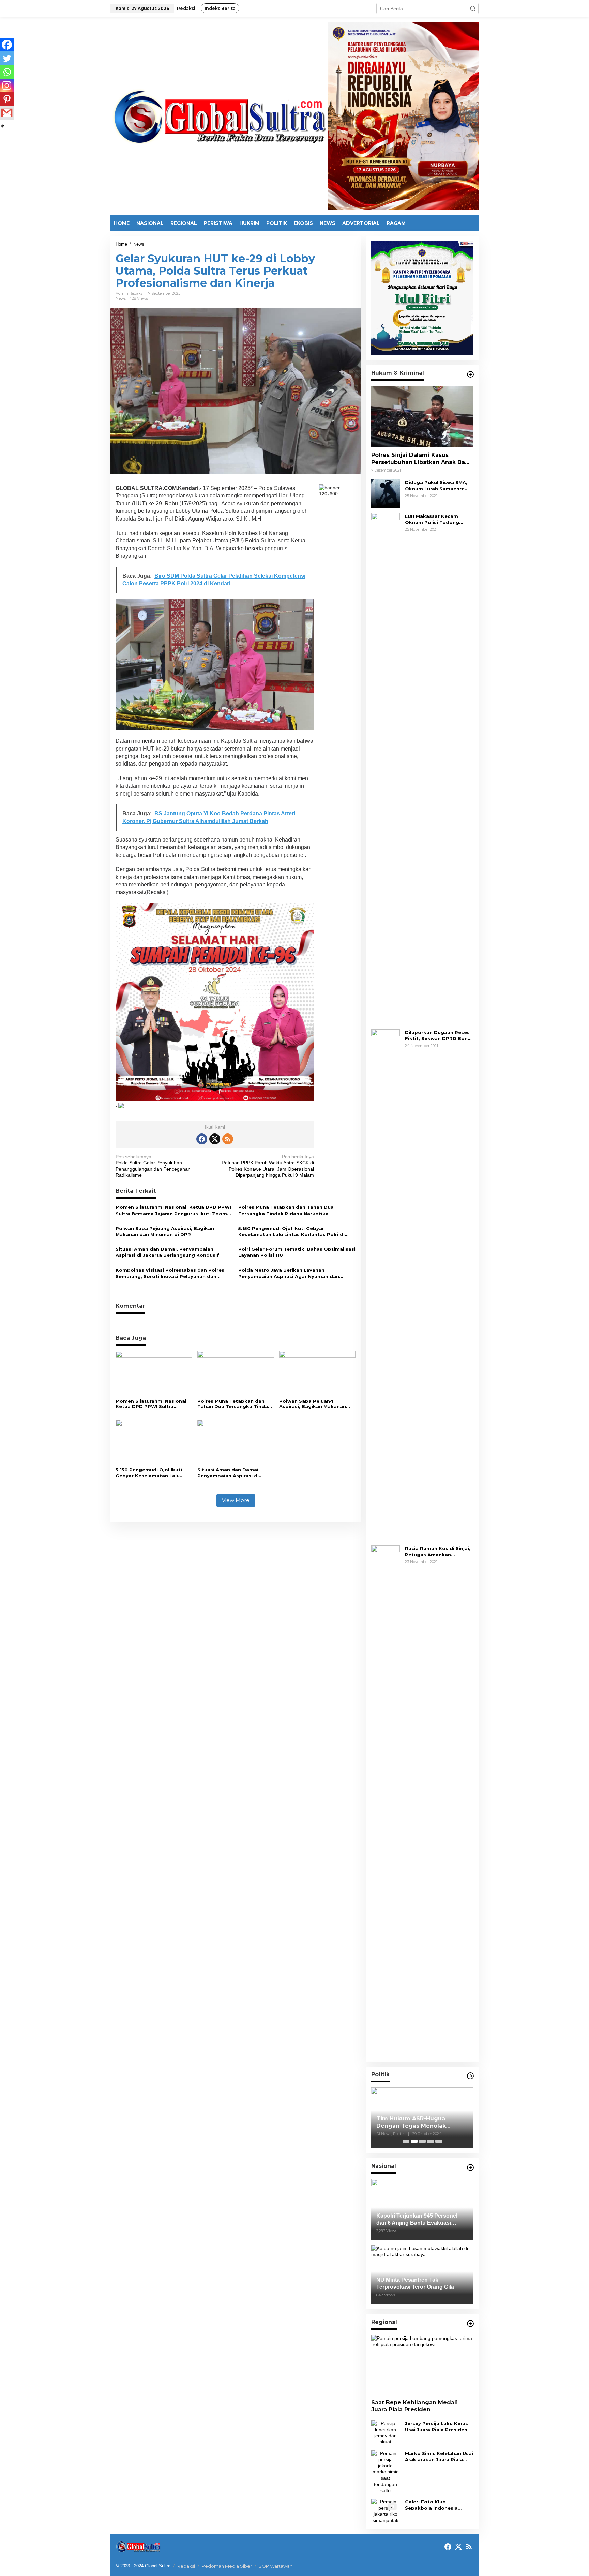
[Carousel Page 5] (439, 2141)
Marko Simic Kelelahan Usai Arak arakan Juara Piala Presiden (439, 2457)
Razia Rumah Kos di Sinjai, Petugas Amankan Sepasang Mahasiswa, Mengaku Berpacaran (438, 1552)
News (121, 298)
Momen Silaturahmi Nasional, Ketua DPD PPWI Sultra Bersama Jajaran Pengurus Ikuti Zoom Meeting (173, 1210)
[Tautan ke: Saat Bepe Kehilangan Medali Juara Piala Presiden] (422, 2365)
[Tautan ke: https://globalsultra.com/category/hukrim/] (470, 374)
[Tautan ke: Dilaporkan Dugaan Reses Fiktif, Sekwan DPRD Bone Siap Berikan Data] (386, 1284)
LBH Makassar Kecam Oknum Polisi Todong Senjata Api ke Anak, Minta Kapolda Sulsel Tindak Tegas (438, 519)
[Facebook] (7, 45)
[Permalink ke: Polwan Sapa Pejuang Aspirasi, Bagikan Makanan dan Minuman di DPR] (318, 1373)
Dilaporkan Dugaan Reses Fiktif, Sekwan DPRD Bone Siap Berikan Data (438, 1036)
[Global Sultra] (219, 116)
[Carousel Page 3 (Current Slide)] (422, 2141)
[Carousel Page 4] (431, 2141)
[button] (473, 9)
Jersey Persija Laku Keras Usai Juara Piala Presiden (436, 2426)
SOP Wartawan (276, 2566)
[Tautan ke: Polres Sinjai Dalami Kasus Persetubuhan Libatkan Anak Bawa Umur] (422, 416)
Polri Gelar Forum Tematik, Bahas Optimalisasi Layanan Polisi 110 (297, 1252)
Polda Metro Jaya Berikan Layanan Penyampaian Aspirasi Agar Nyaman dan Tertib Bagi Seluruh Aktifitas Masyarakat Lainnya (289, 1273)
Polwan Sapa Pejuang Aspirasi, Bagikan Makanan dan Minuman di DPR (165, 1231)
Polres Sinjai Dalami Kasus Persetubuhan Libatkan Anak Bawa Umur (422, 459)
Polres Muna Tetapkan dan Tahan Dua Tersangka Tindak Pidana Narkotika (286, 1210)
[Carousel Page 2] (414, 2141)
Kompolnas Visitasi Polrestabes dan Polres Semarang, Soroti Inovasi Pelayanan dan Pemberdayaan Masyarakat (170, 1273)
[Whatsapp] (7, 72)
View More (236, 1500)
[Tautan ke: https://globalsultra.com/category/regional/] (470, 2324)
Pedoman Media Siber (227, 2566)
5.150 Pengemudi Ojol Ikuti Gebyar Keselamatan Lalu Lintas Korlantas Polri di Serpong (291, 1231)
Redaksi (186, 2566)
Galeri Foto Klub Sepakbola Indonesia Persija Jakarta (431, 2505)
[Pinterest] (7, 99)
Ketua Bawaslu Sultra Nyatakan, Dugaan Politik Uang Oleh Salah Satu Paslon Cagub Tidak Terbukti (421, 2123)
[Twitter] (7, 58)
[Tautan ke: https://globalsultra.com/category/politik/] (470, 2076)
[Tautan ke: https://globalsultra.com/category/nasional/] (470, 2168)
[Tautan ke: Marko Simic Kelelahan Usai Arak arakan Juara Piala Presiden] (386, 2471)
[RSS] (228, 1139)
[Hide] (3, 126)
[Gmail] (7, 113)
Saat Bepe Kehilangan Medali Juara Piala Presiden (414, 2406)
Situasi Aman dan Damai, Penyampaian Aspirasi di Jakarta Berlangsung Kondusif (167, 1252)
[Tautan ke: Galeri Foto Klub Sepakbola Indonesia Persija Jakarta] (386, 2511)
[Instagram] (7, 86)
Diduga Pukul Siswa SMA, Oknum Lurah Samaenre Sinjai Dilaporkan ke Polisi (437, 486)
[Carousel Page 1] (406, 2141)
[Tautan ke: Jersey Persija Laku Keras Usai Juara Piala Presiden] (386, 2432)
